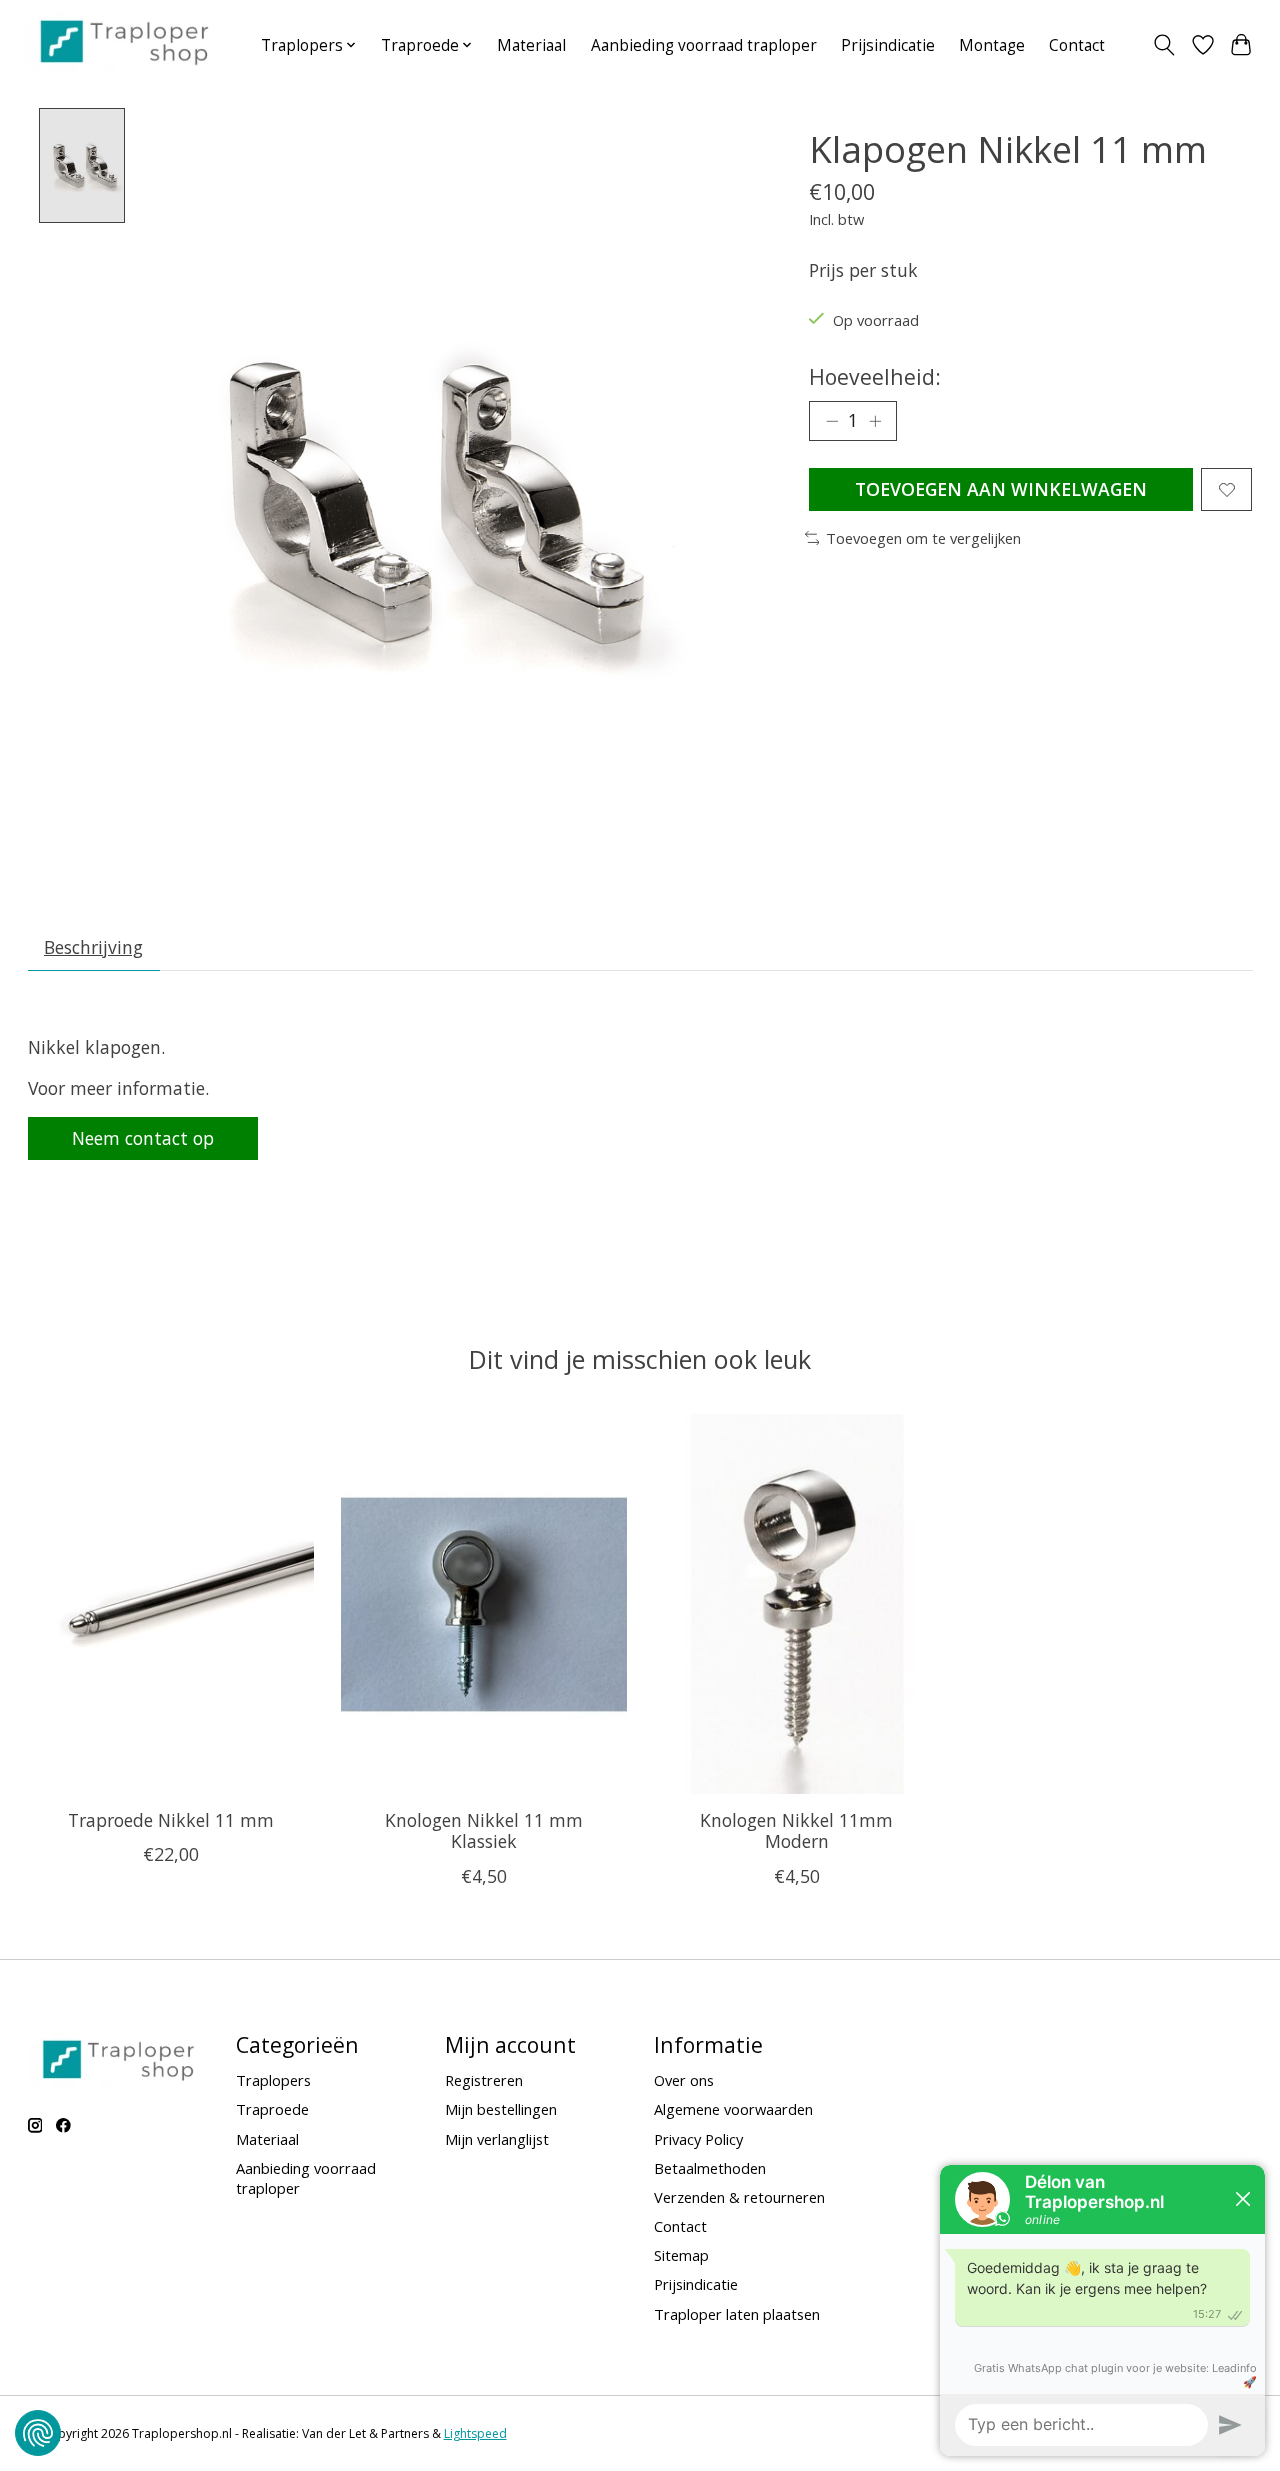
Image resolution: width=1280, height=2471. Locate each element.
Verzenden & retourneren (739, 2197)
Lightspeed (475, 2433)
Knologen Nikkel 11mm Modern (796, 1831)
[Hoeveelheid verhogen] (875, 421)
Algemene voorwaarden (733, 2109)
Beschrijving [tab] (93, 947)
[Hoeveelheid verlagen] (832, 421)
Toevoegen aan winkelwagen (1001, 489)
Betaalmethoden (710, 2168)
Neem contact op (143, 1138)
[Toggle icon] (1163, 45)
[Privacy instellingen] (38, 2433)
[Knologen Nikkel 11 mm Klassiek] (484, 1604)
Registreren (484, 2080)
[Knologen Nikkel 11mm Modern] (797, 1604)
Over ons (684, 2080)
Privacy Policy (698, 2139)
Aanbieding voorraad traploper (704, 45)
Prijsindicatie (888, 45)
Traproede (272, 2109)
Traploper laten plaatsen (737, 2314)
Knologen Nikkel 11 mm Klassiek (483, 1831)
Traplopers (273, 2080)
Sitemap (681, 2255)
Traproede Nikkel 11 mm (170, 1821)
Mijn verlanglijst (497, 2139)
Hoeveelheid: (875, 376)
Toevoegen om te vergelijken (923, 538)
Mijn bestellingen (501, 2109)
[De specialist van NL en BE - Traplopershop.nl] (124, 41)
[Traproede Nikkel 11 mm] (171, 1604)
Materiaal (531, 45)
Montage (992, 45)
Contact (1077, 45)
